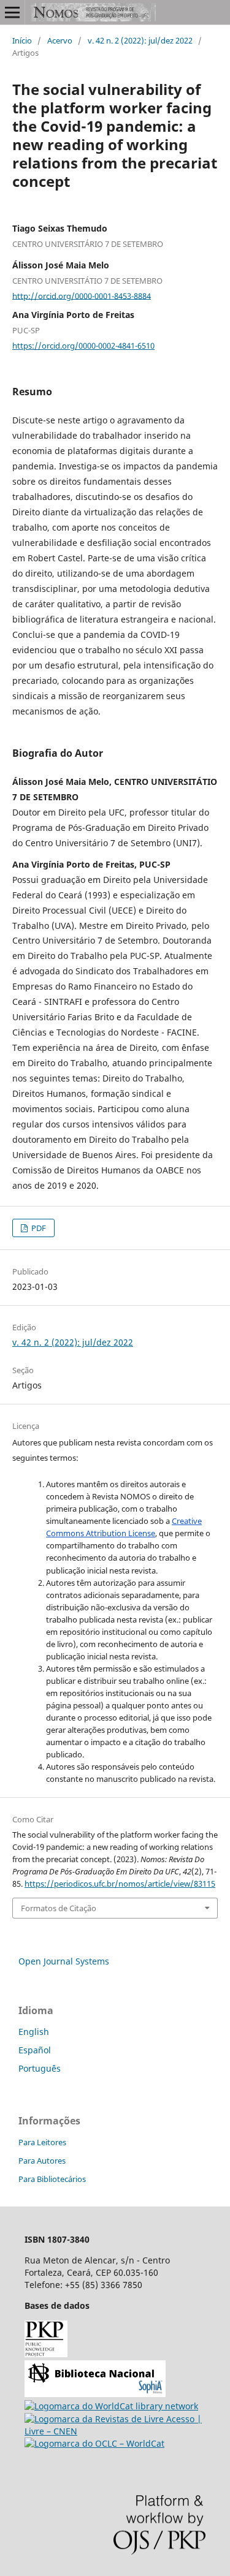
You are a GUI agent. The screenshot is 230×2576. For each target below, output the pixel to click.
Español (35, 2050)
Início (22, 40)
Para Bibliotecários (52, 2179)
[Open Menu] (12, 12)
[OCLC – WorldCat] (94, 2443)
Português (40, 2068)
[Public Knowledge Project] (46, 2354)
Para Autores (42, 2161)
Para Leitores (42, 2142)
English (34, 2032)
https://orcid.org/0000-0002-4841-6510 (83, 346)
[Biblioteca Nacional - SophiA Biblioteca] (95, 2394)
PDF (38, 1228)
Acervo (60, 40)
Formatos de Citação (59, 1908)
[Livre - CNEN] (115, 2431)
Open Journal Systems (64, 1961)
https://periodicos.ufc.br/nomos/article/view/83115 (120, 1884)
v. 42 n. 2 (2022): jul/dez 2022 (140, 40)
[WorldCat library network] (111, 2406)
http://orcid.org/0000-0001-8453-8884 (82, 295)
